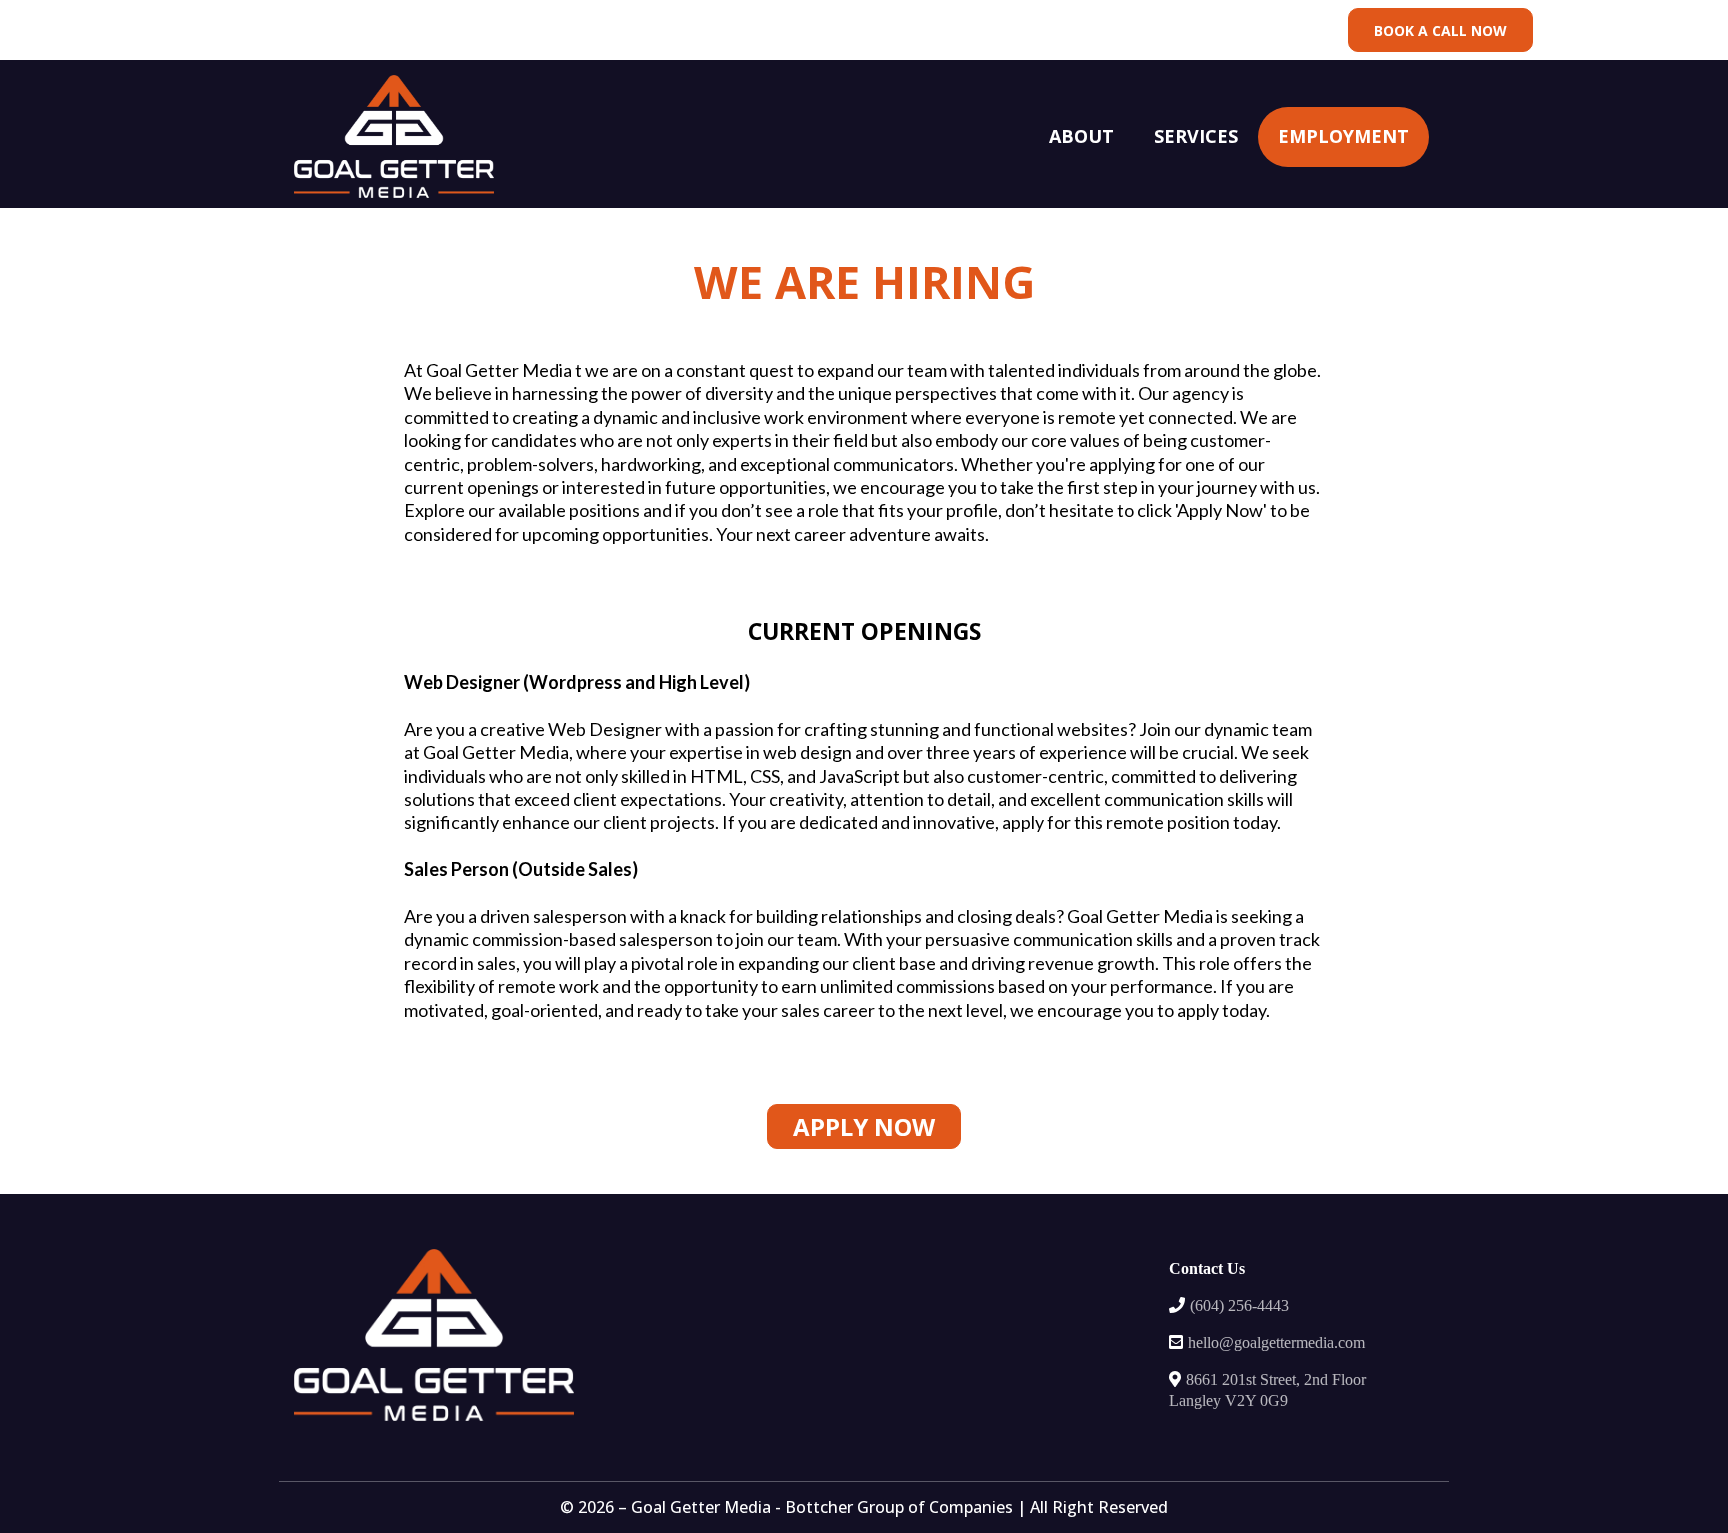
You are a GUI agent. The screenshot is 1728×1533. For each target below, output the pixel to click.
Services (1196, 136)
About (1081, 136)
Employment (1343, 136)
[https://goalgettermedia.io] (394, 136)
